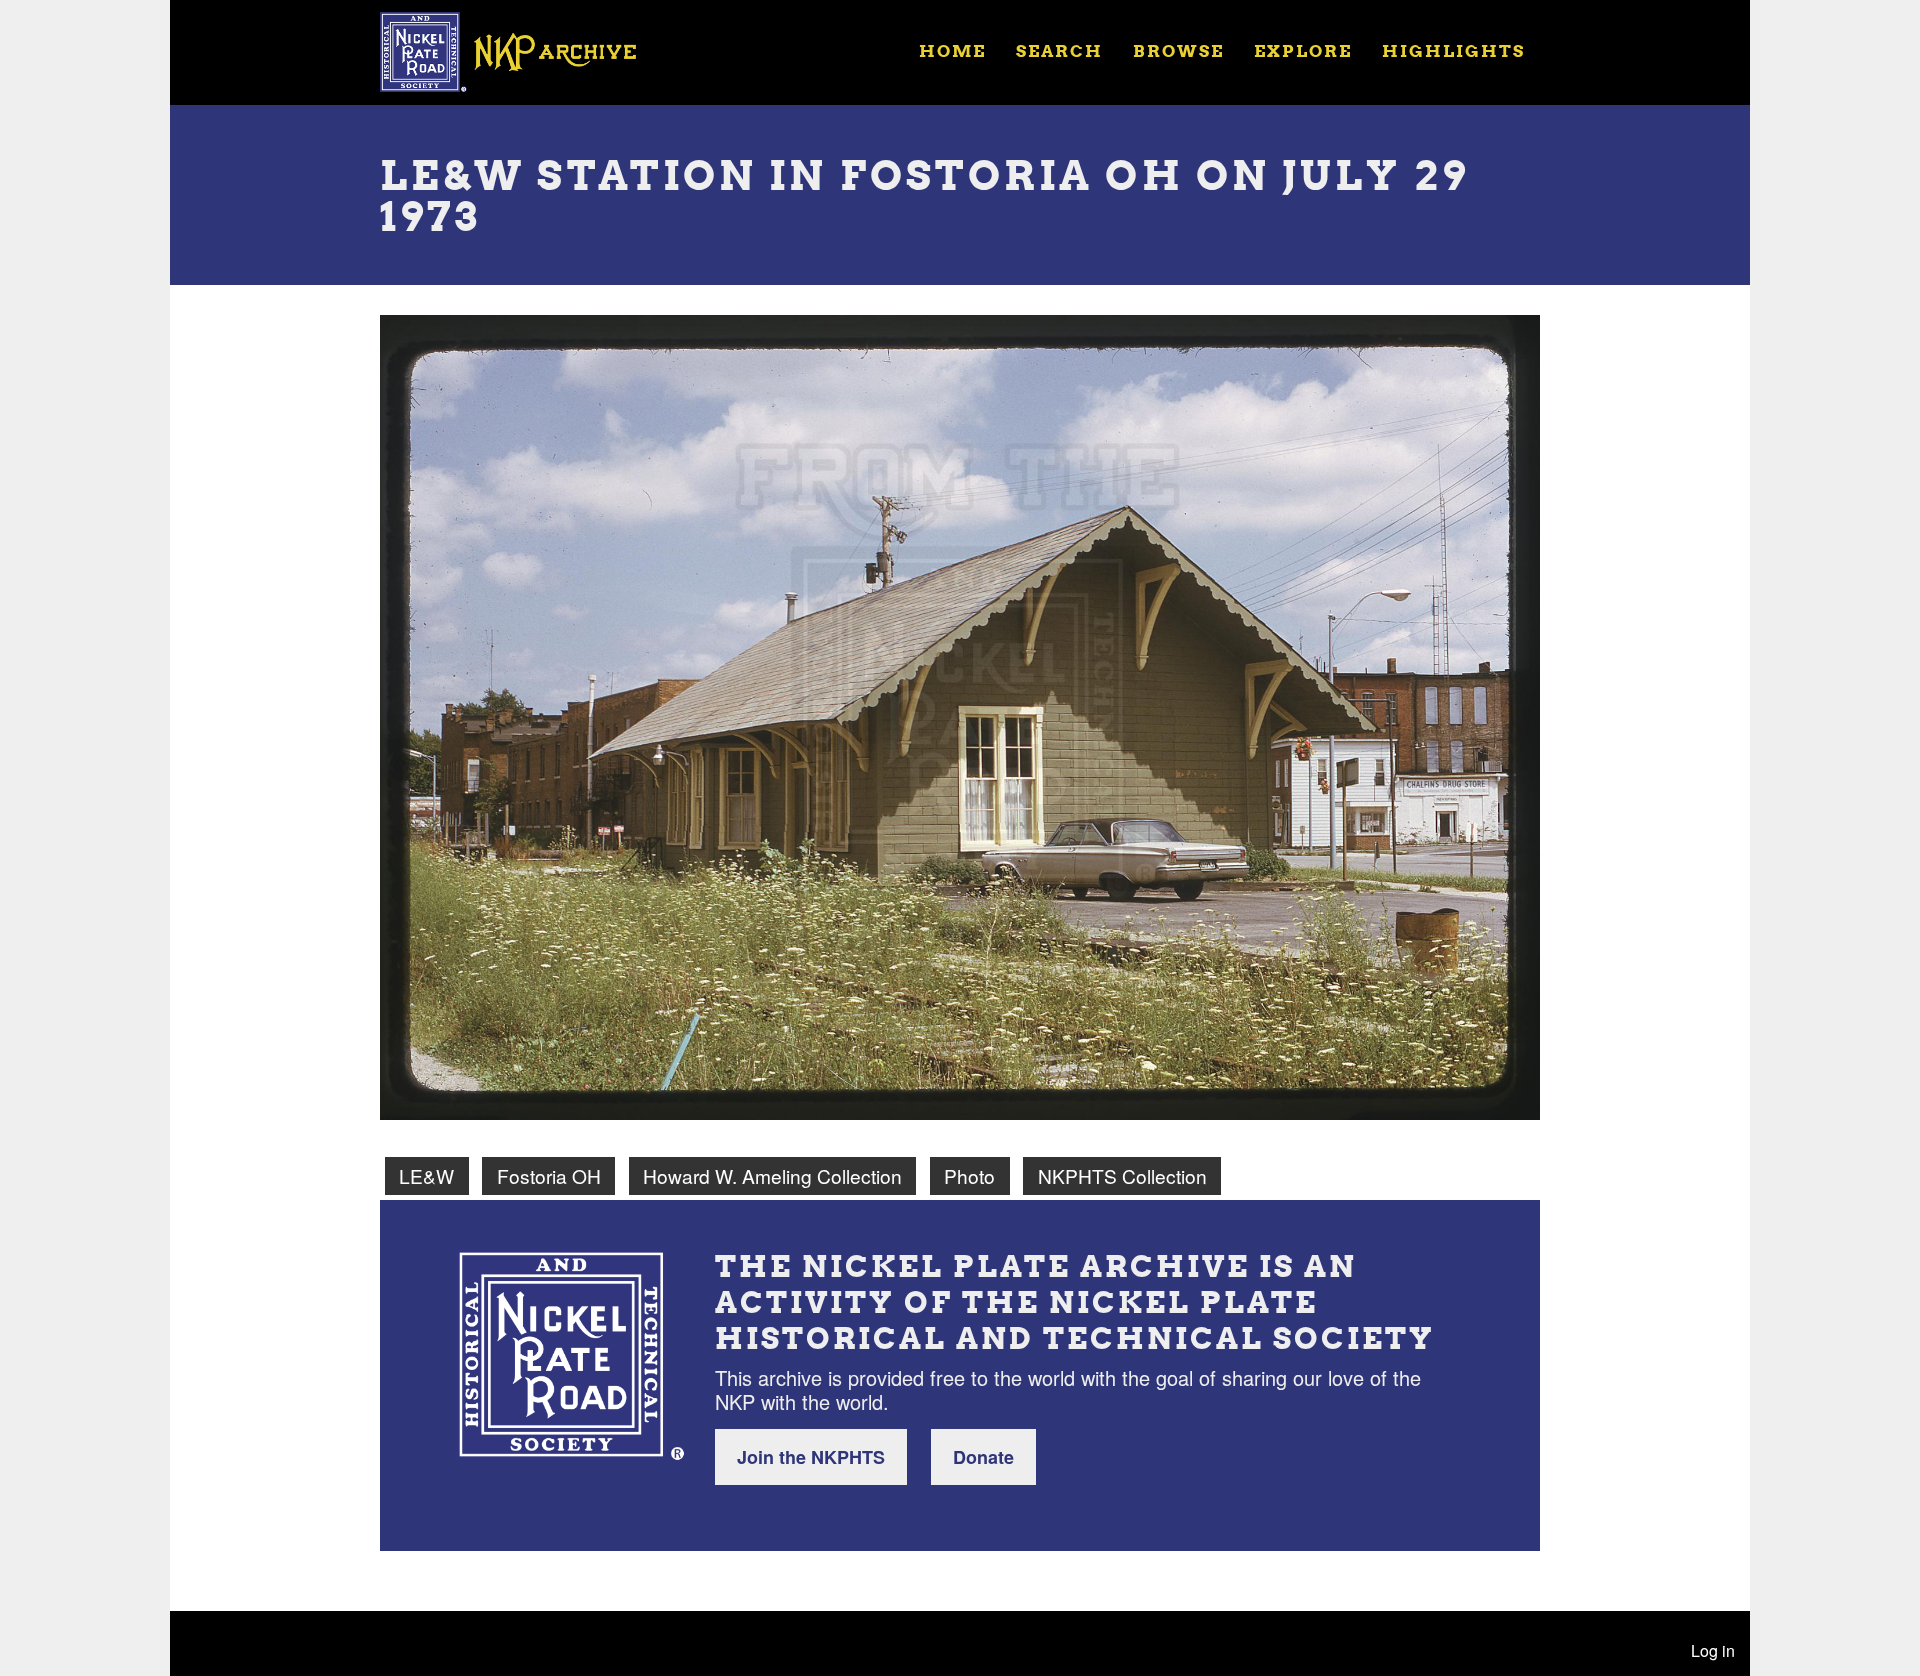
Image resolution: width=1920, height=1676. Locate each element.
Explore (1303, 50)
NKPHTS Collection (1122, 1175)
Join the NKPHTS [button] (811, 1457)
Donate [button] (983, 1457)
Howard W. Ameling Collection (772, 1175)
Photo (969, 1175)
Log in (1713, 1650)
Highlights (1453, 50)
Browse (1178, 50)
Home (952, 50)
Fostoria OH (549, 1175)
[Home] (521, 50)
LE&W (426, 1175)
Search (1059, 50)
